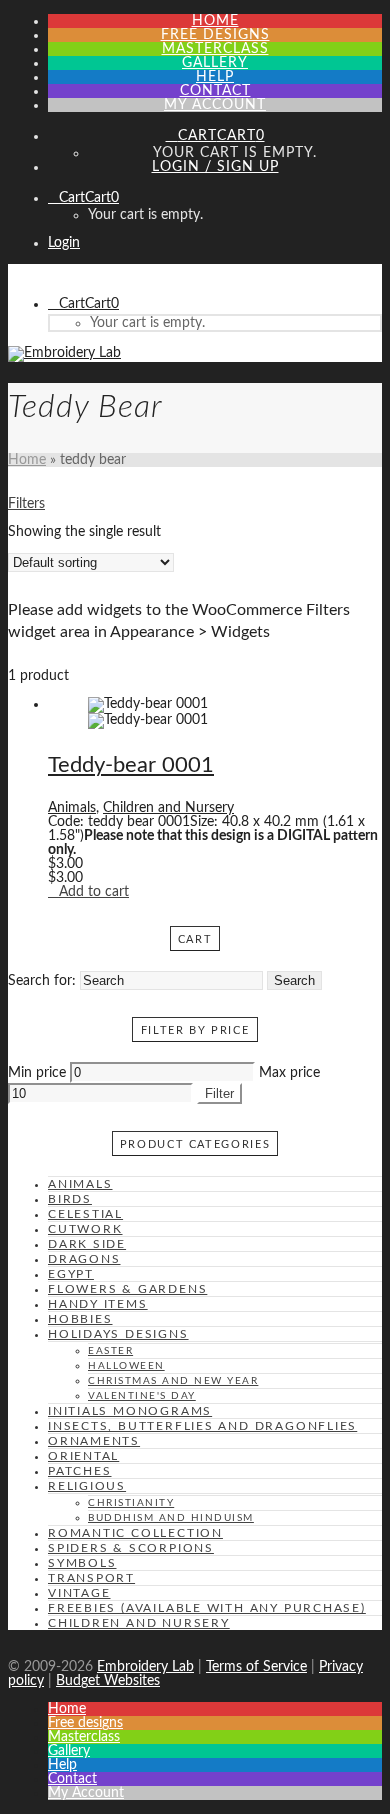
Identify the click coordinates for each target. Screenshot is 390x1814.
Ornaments (94, 1441)
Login (64, 243)
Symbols (82, 1563)
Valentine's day (142, 1396)
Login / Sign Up (215, 167)
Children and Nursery (168, 808)
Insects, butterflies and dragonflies (202, 1426)
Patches (80, 1471)
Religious (87, 1486)
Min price (37, 1073)
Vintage (79, 1593)
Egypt (71, 1274)
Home (27, 460)
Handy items (98, 1304)
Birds (70, 1199)
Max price (289, 1073)
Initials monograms (130, 1411)
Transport (91, 1578)
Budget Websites (108, 1681)
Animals (72, 808)
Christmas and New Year (173, 1381)
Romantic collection (135, 1533)
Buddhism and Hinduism (171, 1518)
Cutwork (85, 1229)
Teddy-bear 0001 (131, 765)
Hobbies (80, 1319)
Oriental (83, 1456)
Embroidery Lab (145, 1667)
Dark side (87, 1244)
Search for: (42, 981)
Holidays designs (118, 1334)
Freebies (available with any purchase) (207, 1608)
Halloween (126, 1366)
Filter (219, 1093)
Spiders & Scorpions (131, 1548)
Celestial (85, 1214)
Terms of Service (256, 1667)
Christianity (131, 1503)
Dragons (84, 1259)
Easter (110, 1351)
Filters (26, 504)
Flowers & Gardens (127, 1289)
